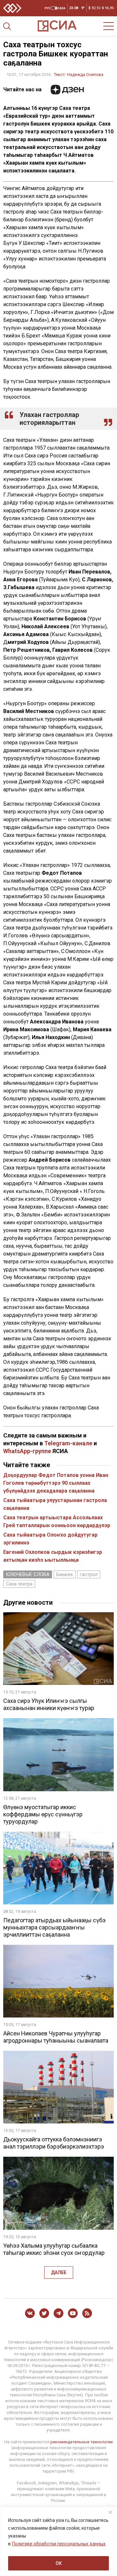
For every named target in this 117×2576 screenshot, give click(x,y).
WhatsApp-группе (27, 1451)
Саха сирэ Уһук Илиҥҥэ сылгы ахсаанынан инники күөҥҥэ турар (49, 1704)
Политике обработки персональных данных (59, 2544)
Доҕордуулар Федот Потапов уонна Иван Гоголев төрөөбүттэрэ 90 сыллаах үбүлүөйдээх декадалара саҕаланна (56, 1483)
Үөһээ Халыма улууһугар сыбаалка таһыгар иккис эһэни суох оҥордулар (54, 2249)
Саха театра (19, 1584)
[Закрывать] (110, 2512)
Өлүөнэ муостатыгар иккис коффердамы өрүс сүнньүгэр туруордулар (43, 1814)
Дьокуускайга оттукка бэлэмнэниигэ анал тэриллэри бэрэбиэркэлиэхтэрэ (54, 2143)
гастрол (89, 1574)
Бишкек (65, 1574)
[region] (58, 2541)
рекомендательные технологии (82, 2442)
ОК (59, 2563)
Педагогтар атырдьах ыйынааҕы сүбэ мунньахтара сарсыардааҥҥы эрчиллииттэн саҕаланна (54, 1927)
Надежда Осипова (85, 74)
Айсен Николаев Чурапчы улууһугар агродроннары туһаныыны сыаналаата (56, 2037)
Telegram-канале (68, 1443)
